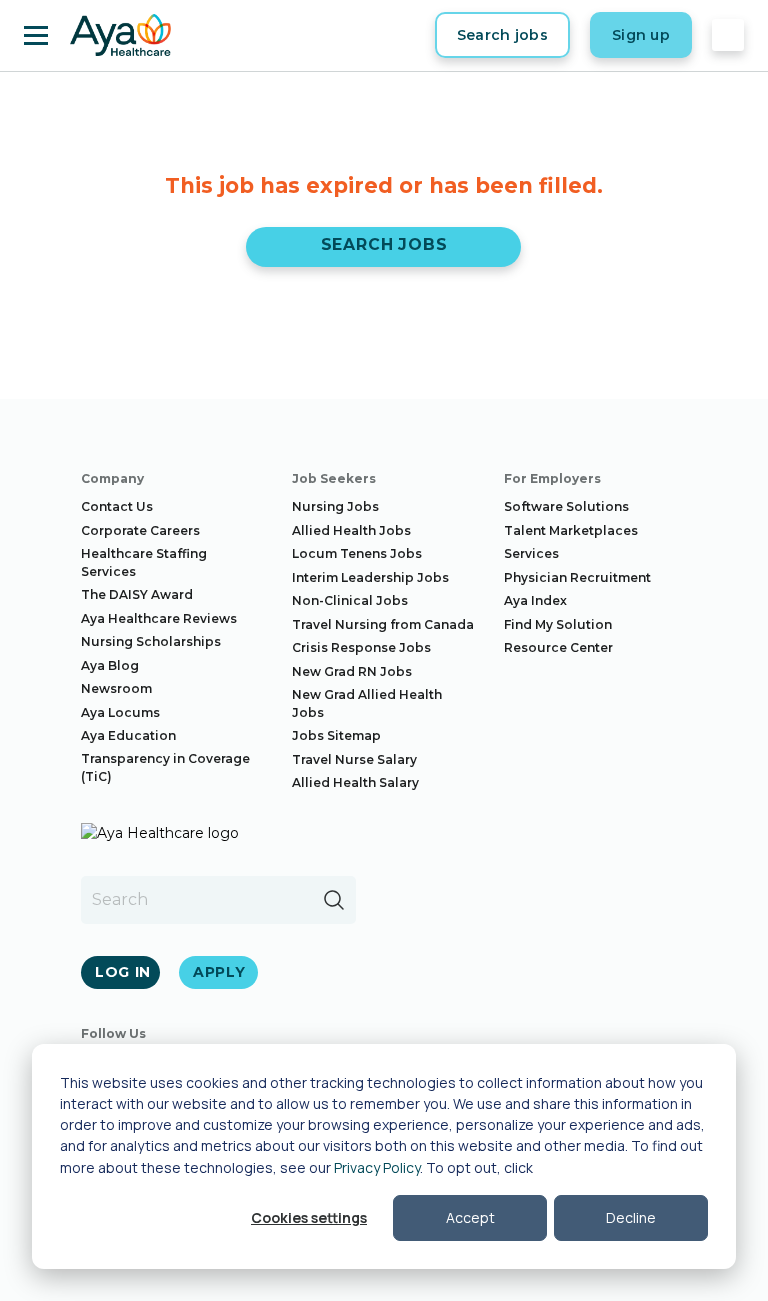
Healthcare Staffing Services (144, 562)
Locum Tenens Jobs (357, 553)
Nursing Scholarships (151, 641)
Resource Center (558, 647)
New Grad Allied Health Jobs (367, 703)
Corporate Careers (140, 530)
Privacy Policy (377, 1167)
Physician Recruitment (577, 577)
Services (531, 553)
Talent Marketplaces (571, 530)
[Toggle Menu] (36, 35)
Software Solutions (566, 506)
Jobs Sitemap (336, 735)
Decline (631, 1217)
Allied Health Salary (355, 782)
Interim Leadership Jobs (370, 577)
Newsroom (116, 688)
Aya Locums (120, 712)
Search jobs (502, 35)
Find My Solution (558, 624)
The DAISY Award (137, 594)
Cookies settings (309, 1217)
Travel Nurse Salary (354, 759)
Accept (470, 1217)
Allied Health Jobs (351, 530)
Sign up (641, 35)
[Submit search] (334, 900)
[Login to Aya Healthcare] (728, 35)
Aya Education (128, 735)
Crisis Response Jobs (361, 647)
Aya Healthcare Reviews (159, 618)
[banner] (120, 35)
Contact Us (117, 506)
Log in (123, 972)
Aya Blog (110, 665)
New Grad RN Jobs (352, 671)
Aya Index (535, 600)
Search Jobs (384, 244)
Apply (219, 972)
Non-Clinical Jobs (350, 600)
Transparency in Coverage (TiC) (165, 767)
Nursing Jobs (335, 506)
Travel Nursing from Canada (383, 624)
